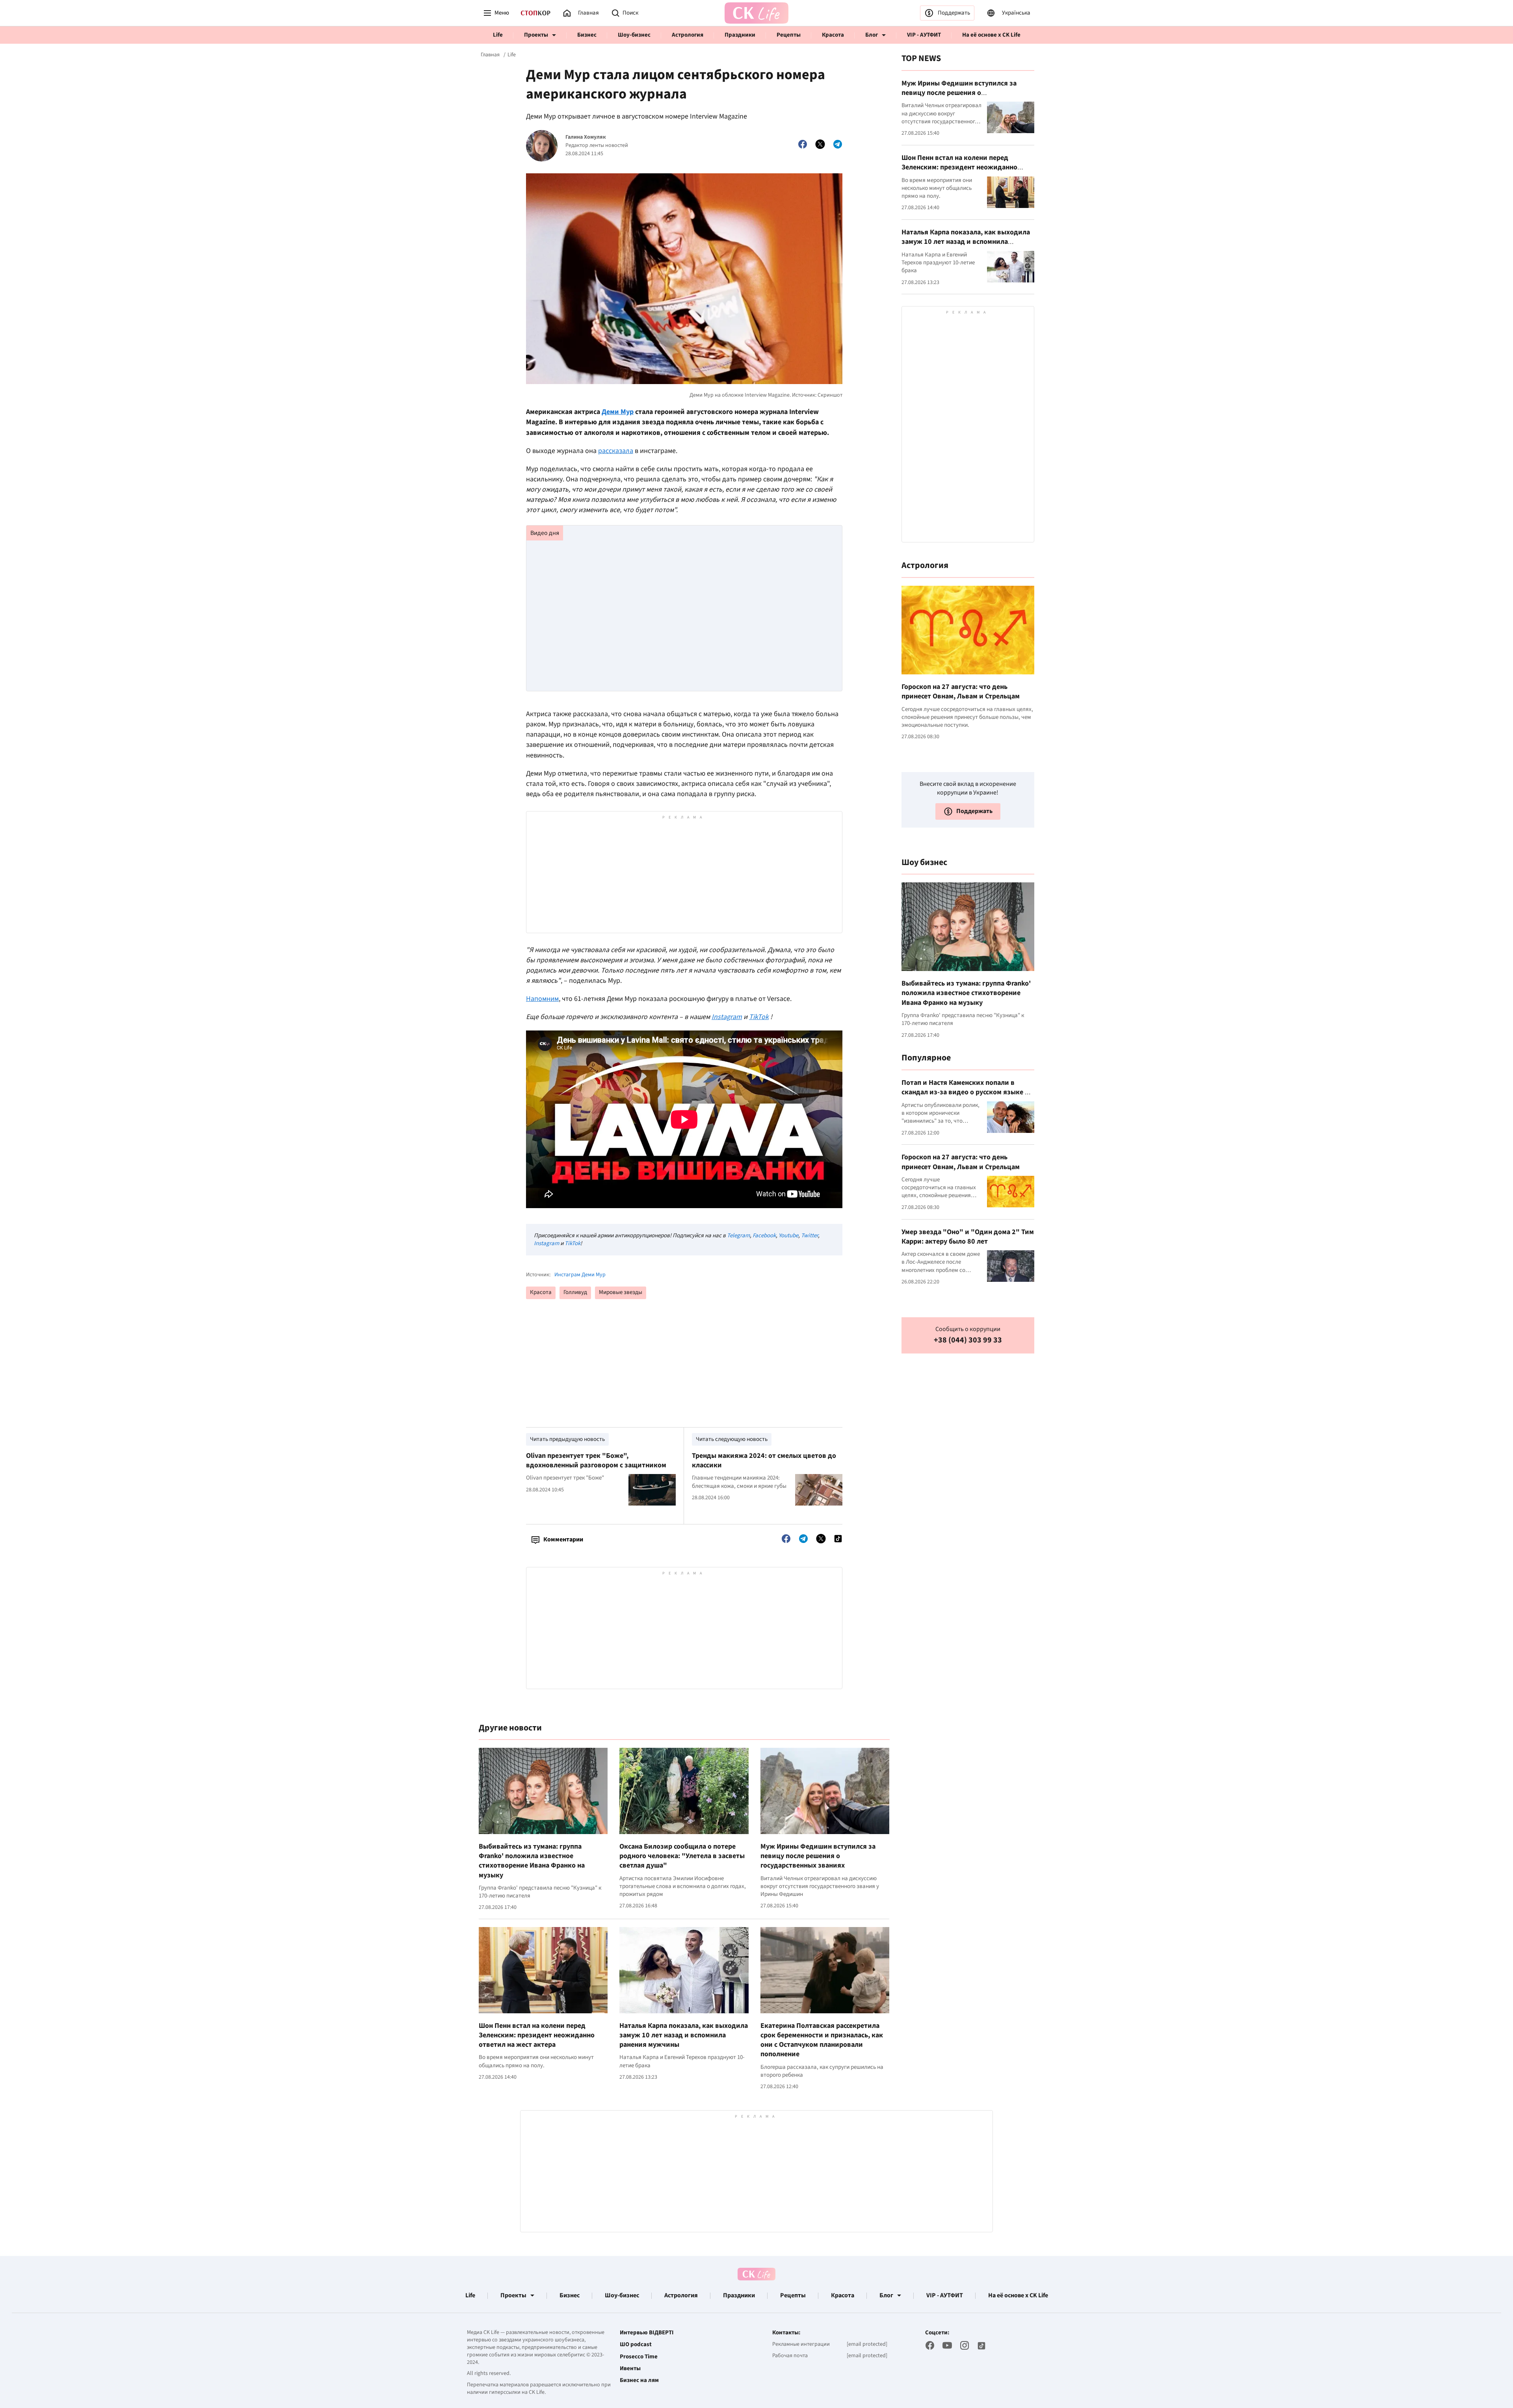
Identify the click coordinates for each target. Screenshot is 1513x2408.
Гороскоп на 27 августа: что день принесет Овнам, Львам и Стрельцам (961, 692)
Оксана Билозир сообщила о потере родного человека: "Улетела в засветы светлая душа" (682, 1856)
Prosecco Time (639, 2357)
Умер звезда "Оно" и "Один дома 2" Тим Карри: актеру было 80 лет (968, 1237)
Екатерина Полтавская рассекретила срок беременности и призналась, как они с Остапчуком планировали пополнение (822, 2040)
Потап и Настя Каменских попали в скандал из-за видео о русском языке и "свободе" (965, 1092)
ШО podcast (636, 2345)
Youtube (788, 1236)
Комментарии (563, 1539)
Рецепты (789, 35)
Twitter (809, 1236)
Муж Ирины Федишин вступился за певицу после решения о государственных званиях (818, 1856)
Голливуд (575, 1292)
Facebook (764, 1236)
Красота (833, 35)
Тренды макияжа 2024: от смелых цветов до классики (764, 1460)
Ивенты (630, 2369)
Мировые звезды (621, 1292)
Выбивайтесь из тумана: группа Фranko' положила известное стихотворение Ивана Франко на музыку (532, 1861)
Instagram (546, 1243)
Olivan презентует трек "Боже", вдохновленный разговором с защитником (596, 1460)
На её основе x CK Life (991, 35)
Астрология (688, 35)
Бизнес (587, 35)
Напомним (542, 999)
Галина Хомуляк (586, 137)
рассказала (616, 451)
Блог (872, 35)
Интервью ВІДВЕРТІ (647, 2333)
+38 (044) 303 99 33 (968, 1340)
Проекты (536, 35)
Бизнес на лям (639, 2380)
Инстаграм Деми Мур (580, 1275)
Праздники (740, 35)
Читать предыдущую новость (567, 1439)
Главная (490, 55)
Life (498, 35)
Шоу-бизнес (634, 35)
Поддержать (954, 13)
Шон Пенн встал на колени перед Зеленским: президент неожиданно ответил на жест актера (537, 2035)
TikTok (572, 1243)
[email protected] (867, 2344)
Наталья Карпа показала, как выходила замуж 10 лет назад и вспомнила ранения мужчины (684, 2035)
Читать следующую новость (732, 1439)
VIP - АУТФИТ (924, 35)
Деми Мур (618, 412)
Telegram (738, 1236)
